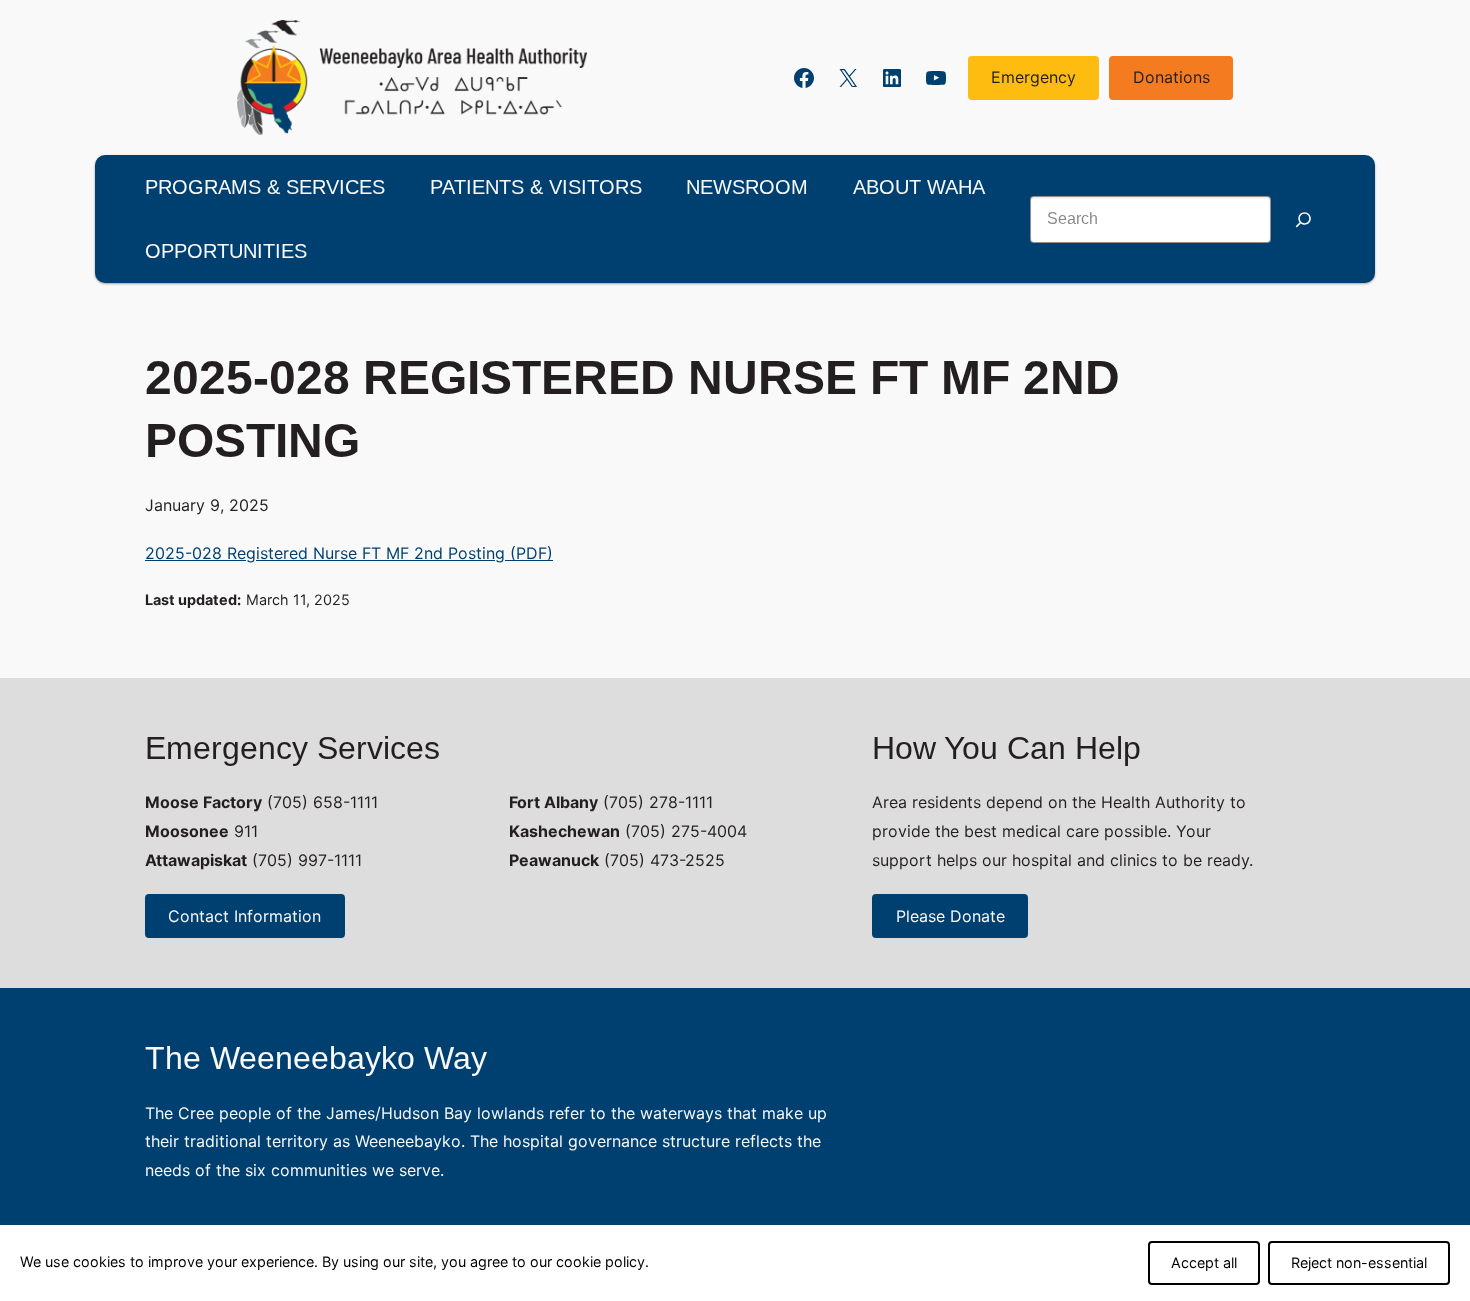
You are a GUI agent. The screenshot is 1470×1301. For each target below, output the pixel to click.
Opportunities (226, 251)
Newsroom (747, 187)
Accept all (1204, 1262)
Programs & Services (265, 187)
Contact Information (244, 916)
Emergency (1033, 77)
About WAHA (919, 187)
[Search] (1303, 219)
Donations (1171, 77)
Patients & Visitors (536, 187)
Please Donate (950, 916)
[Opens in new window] (412, 77)
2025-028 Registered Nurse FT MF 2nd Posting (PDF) (349, 553)
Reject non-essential (1359, 1262)
